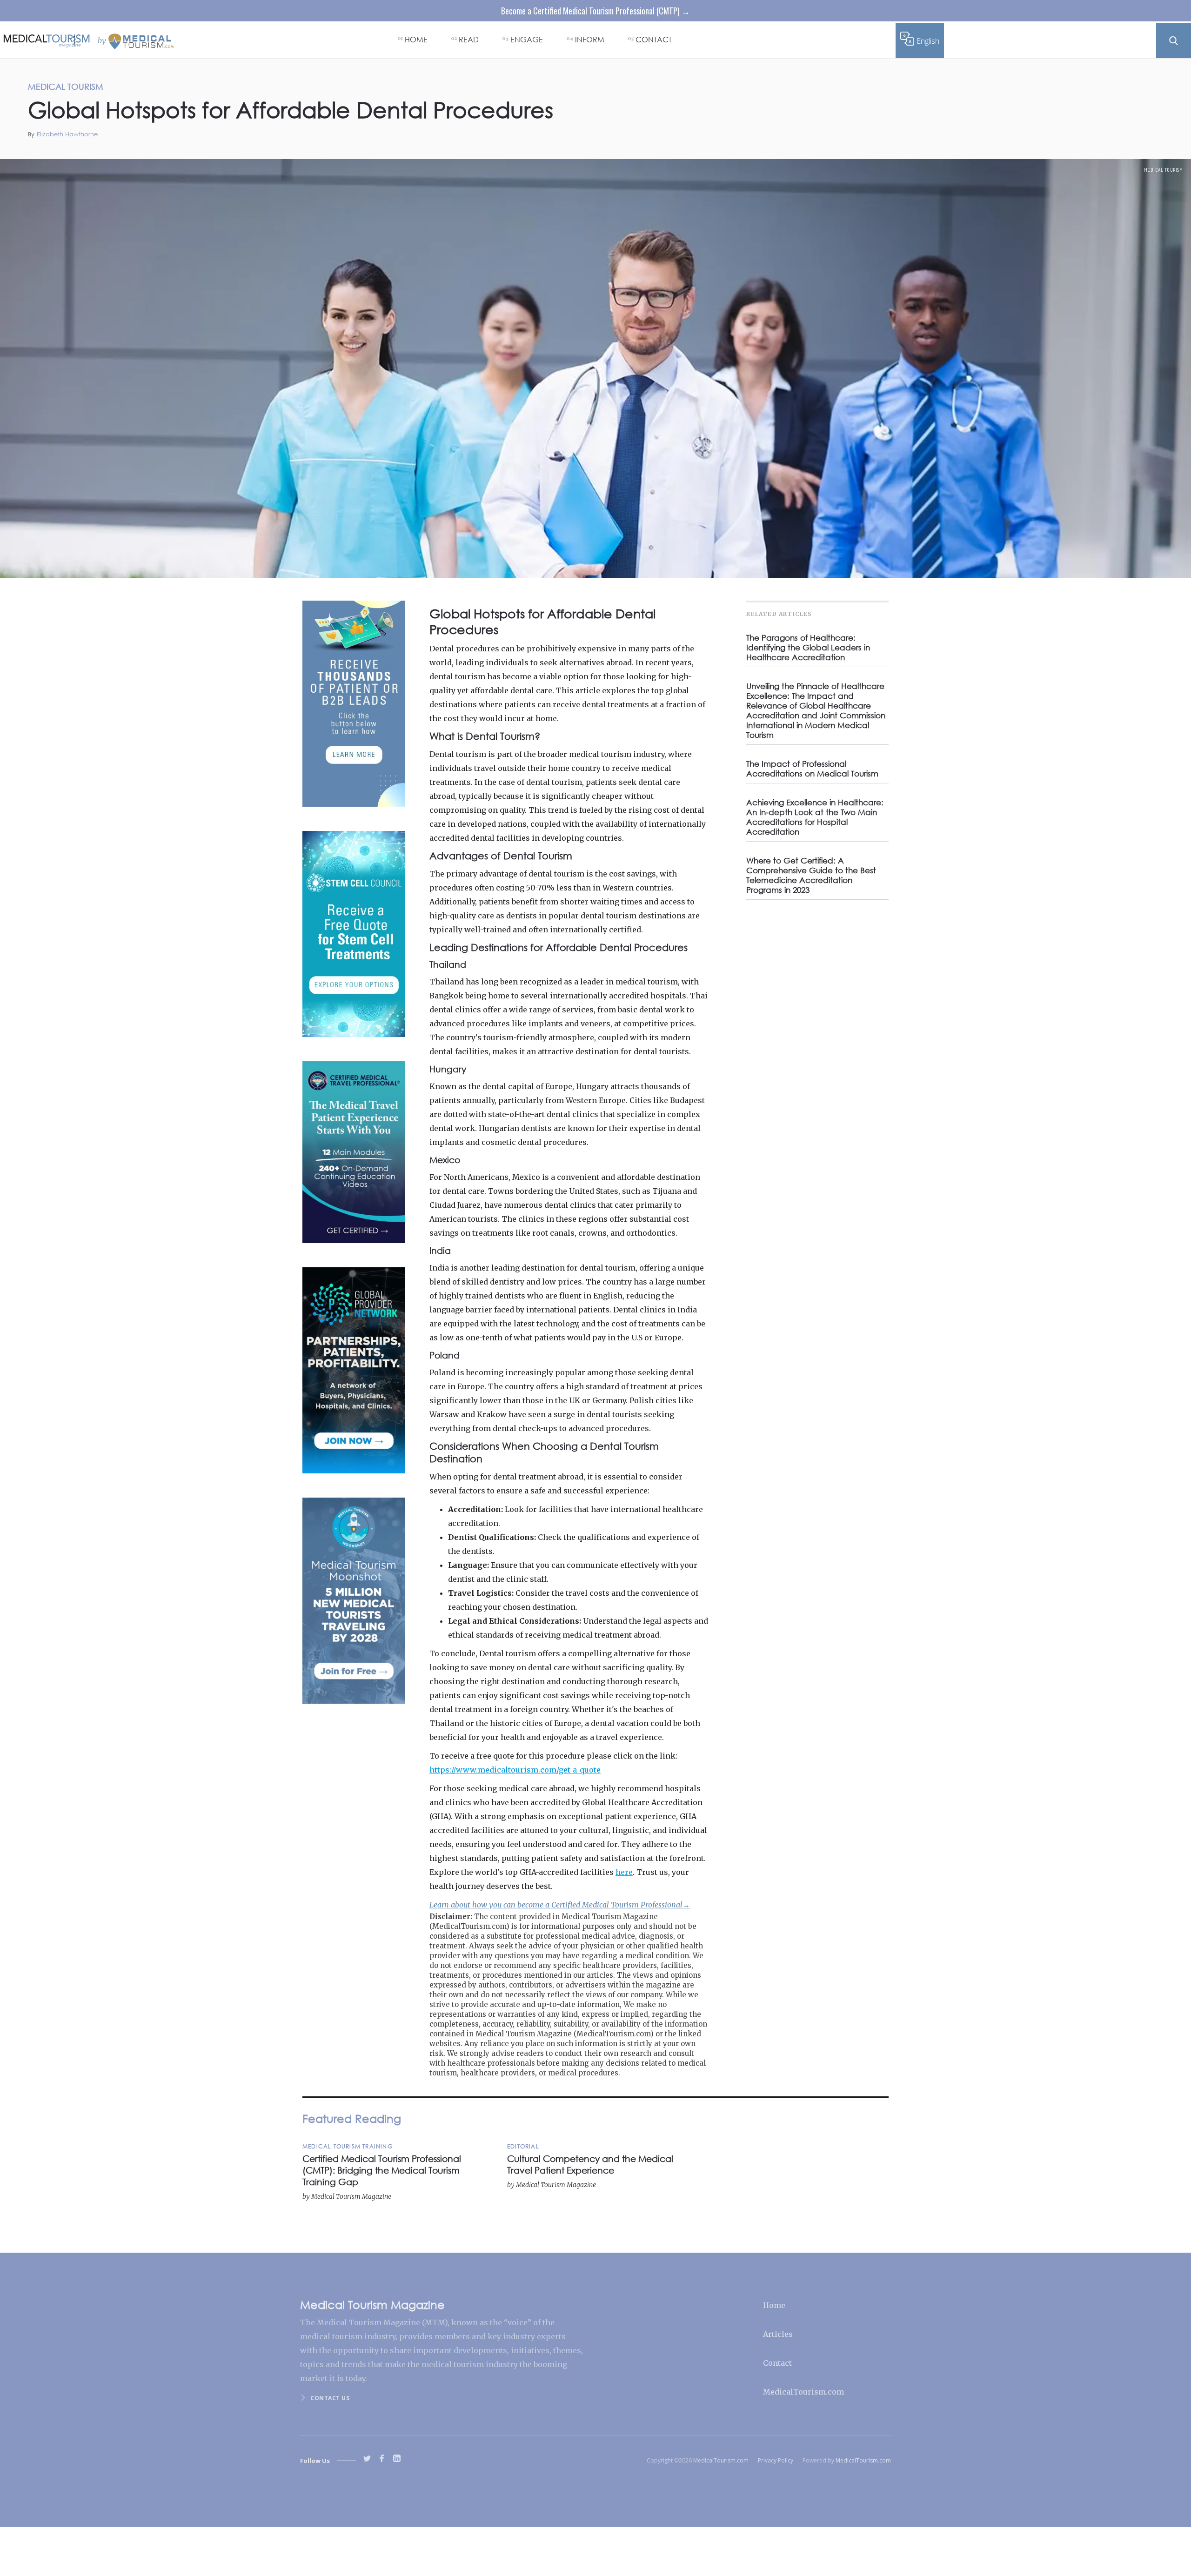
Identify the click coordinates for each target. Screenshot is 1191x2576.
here (624, 1872)
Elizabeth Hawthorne (67, 134)
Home (774, 2305)
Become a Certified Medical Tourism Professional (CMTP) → (595, 11)
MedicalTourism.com (803, 2392)
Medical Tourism (1164, 170)
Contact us (330, 2398)
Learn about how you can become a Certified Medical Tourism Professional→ (560, 1905)
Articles (778, 2334)
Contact (777, 2363)
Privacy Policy (776, 2460)
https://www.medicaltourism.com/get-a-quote (515, 1770)
